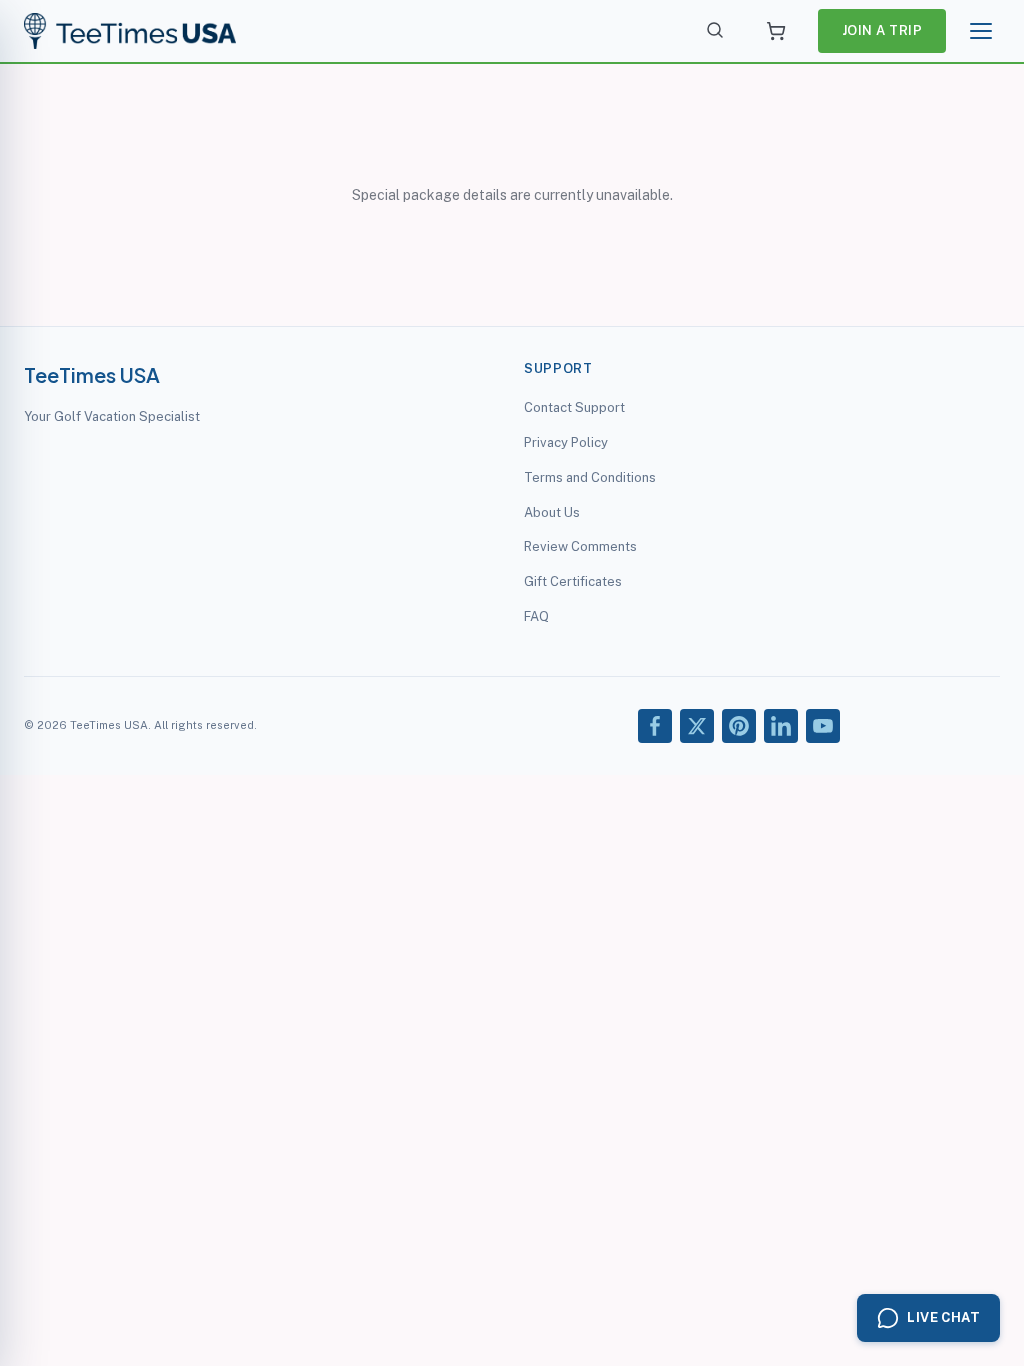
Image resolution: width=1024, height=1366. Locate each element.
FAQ (536, 616)
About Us (552, 512)
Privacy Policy (566, 442)
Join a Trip (882, 30)
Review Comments (580, 546)
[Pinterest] (739, 726)
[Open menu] (981, 31)
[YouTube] (823, 726)
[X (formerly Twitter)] (697, 726)
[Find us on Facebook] (655, 726)
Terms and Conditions (590, 477)
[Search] (716, 31)
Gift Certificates (573, 581)
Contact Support (574, 407)
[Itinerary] (776, 31)
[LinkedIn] (781, 726)
